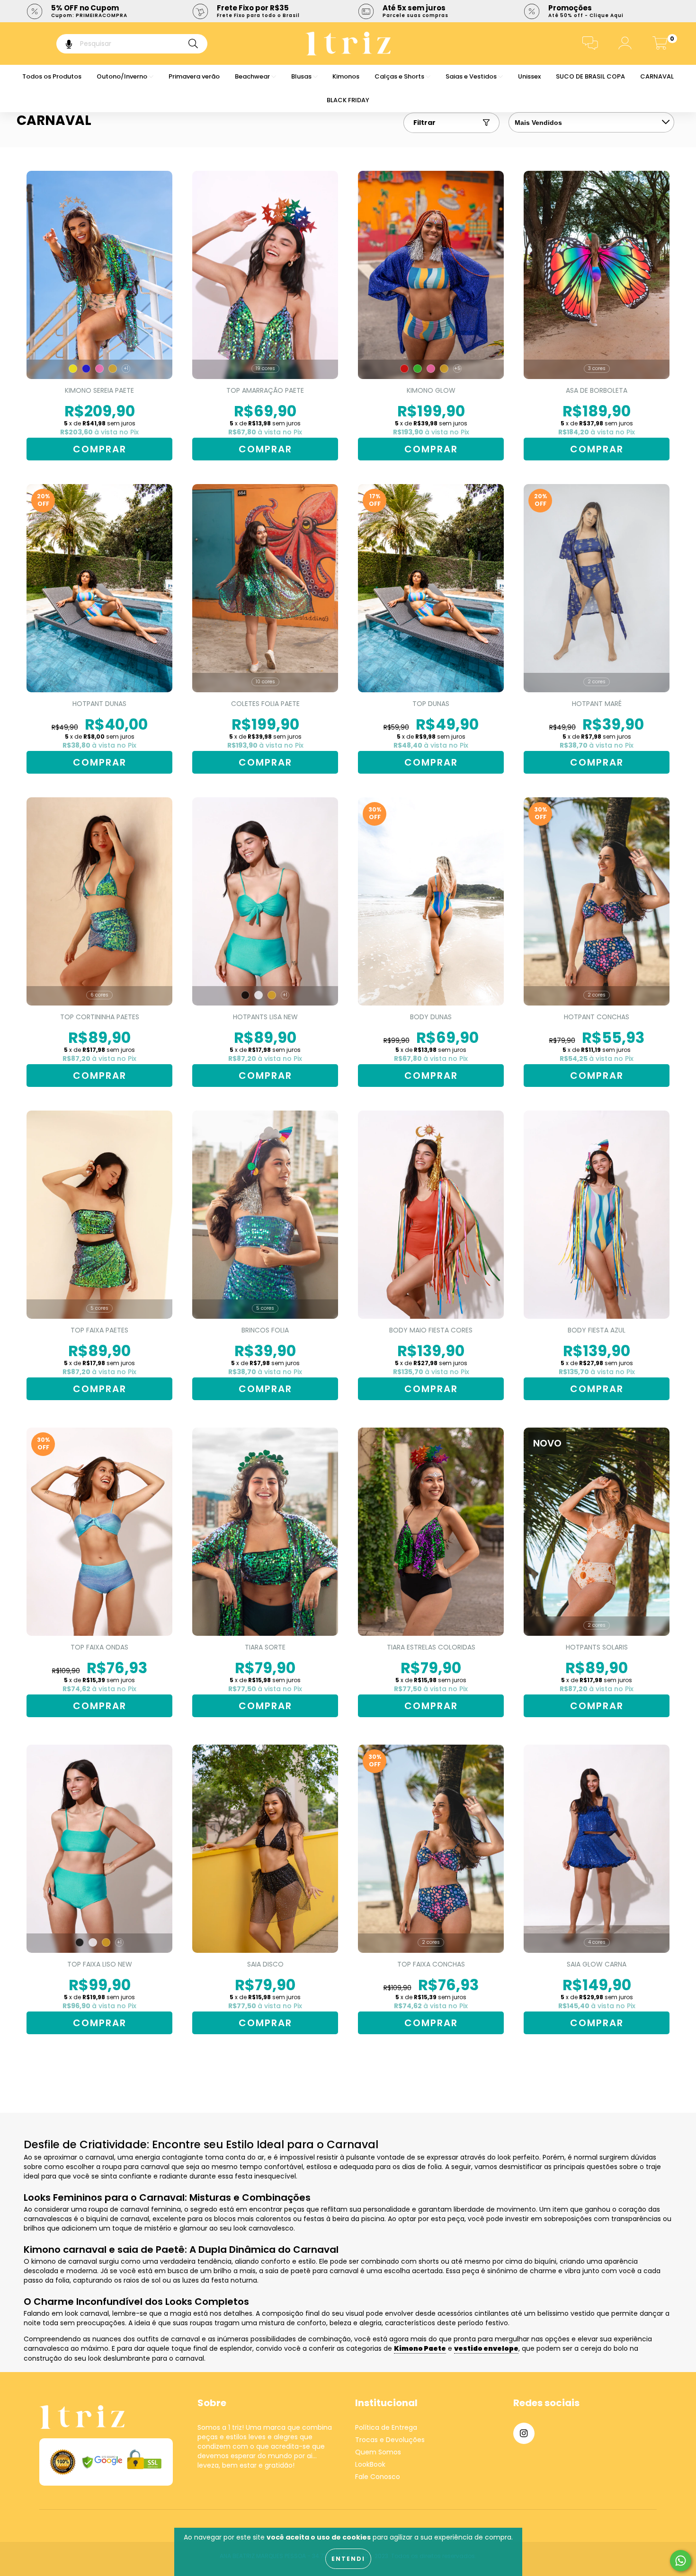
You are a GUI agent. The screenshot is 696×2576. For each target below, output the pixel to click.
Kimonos (346, 76)
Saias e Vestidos (472, 76)
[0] (660, 45)
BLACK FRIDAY (348, 100)
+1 (126, 368)
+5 (457, 368)
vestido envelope (486, 2348)
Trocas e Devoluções (390, 2440)
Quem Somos (378, 2452)
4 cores (597, 1942)
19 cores (265, 368)
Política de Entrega (386, 2427)
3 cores (597, 368)
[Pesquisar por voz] (62, 44)
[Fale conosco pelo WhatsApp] (681, 2561)
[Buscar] (193, 44)
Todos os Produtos (52, 76)
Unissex (529, 76)
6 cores (99, 995)
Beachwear (253, 76)
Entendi (348, 2559)
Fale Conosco (378, 2477)
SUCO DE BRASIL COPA (590, 76)
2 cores (597, 682)
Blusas (302, 76)
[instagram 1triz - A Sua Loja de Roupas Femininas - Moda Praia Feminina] (524, 2433)
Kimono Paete (420, 2348)
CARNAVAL (657, 76)
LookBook (370, 2464)
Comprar (100, 449)
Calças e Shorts (400, 76)
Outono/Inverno (123, 76)
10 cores (265, 682)
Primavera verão (194, 76)
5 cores (99, 1308)
